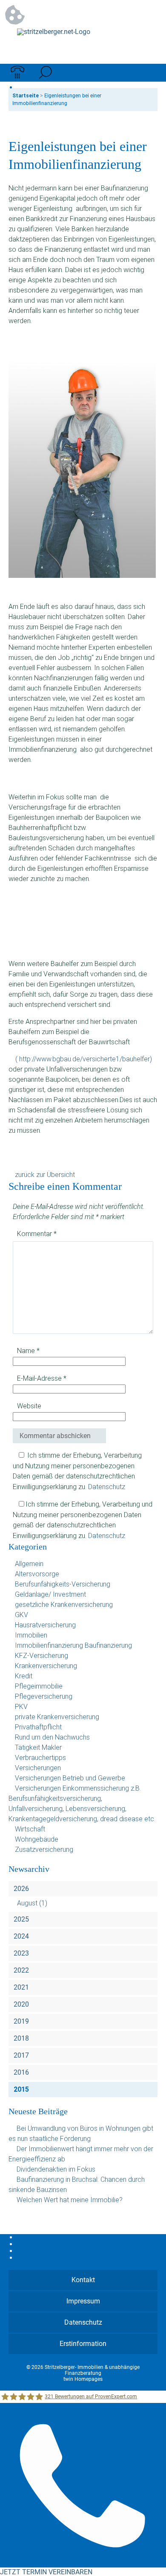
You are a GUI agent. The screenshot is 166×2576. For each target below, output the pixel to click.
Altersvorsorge (37, 1574)
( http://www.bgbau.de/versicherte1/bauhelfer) (84, 1059)
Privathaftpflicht (38, 1727)
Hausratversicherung (45, 1625)
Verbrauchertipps (40, 1758)
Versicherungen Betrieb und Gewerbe (70, 1778)
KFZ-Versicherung (41, 1656)
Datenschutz (107, 1487)
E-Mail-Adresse (42, 1378)
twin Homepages (83, 2379)
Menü (149, 73)
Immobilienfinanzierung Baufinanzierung (73, 1645)
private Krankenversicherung (57, 1717)
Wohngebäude (37, 1839)
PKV (21, 1707)
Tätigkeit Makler (38, 1747)
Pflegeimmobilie (39, 1686)
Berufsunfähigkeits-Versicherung (63, 1584)
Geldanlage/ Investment (50, 1594)
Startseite (26, 96)
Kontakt (83, 2280)
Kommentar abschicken (55, 1436)
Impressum (83, 2301)
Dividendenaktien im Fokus (56, 2169)
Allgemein (29, 1564)
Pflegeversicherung (44, 1696)
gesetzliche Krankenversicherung (64, 1605)
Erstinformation (83, 2344)
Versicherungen (38, 1768)
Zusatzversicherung (44, 1850)
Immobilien (31, 1635)
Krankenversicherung (46, 1666)
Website (29, 1406)
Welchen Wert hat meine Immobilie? (70, 2200)
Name (28, 1351)
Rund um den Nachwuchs (52, 1737)
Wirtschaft (30, 1829)
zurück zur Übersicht (45, 1175)
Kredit (24, 1676)
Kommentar (37, 1234)
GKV (21, 1615)
